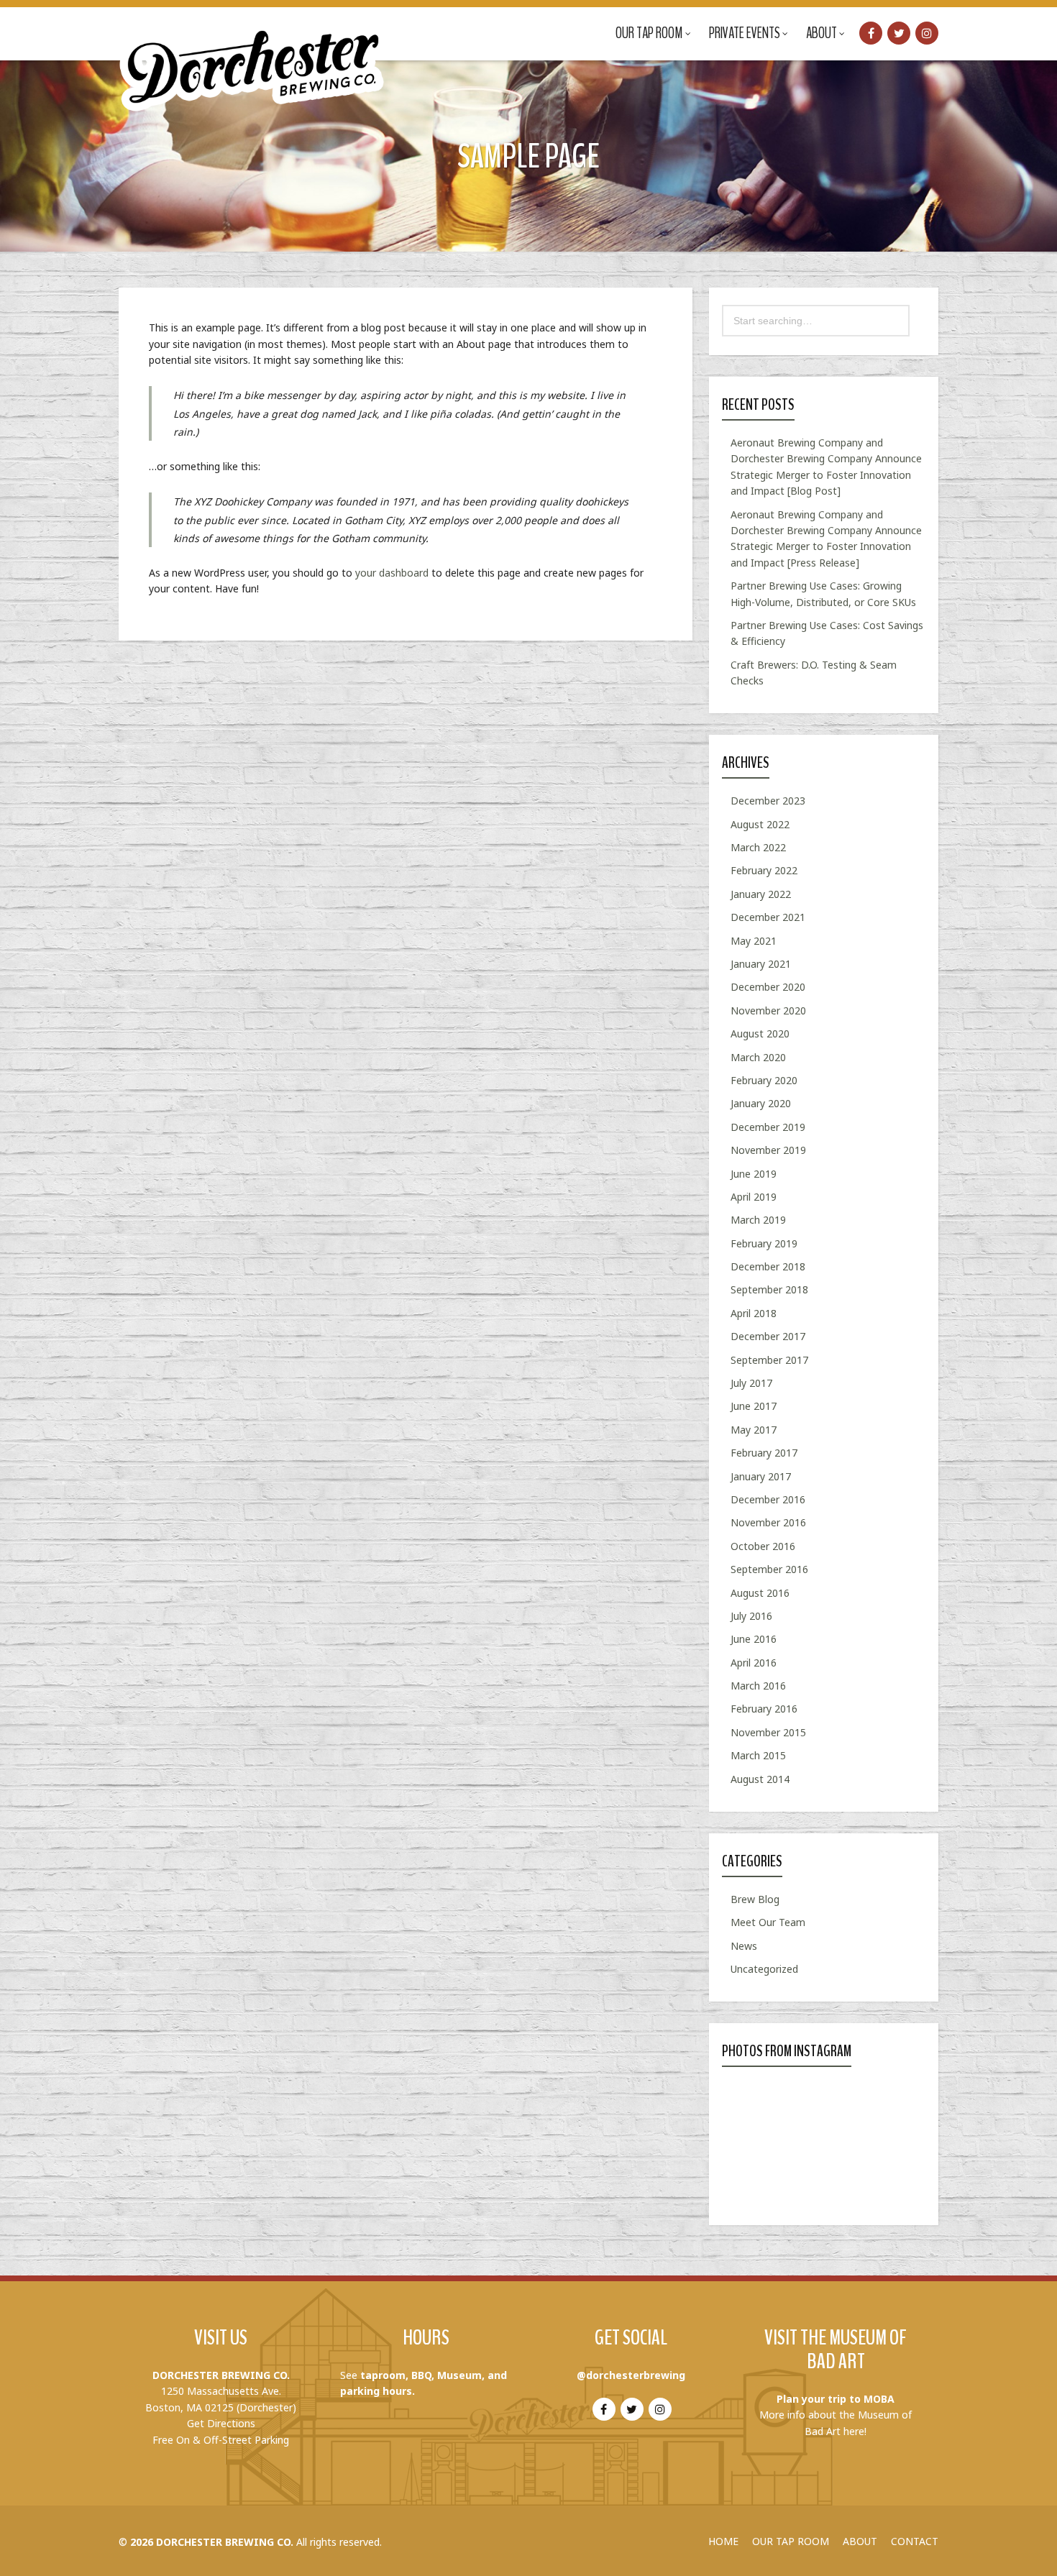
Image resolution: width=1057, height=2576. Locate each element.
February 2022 (764, 870)
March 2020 (758, 1057)
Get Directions (221, 2423)
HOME (723, 2541)
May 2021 (754, 941)
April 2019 (754, 1197)
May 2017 (754, 1430)
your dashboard (392, 573)
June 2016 (754, 1639)
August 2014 (760, 1779)
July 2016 (751, 1616)
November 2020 (768, 1010)
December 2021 (768, 917)
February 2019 (764, 1243)
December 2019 (768, 1127)
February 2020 (764, 1080)
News (744, 1946)
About (822, 33)
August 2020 (760, 1033)
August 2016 (760, 1593)
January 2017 (761, 1476)
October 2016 (763, 1546)
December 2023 (768, 801)
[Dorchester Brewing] (253, 58)
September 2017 (769, 1360)
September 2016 (769, 1569)
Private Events (745, 33)
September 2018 (769, 1289)
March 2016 (758, 1686)
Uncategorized (764, 1969)
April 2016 (754, 1663)
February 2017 (764, 1453)
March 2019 (758, 1220)
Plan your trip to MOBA (836, 2399)
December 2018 (768, 1266)
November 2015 (768, 1732)
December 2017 (768, 1336)
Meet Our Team (768, 1922)
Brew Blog (755, 1899)
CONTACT (915, 2541)
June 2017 (754, 1406)
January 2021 (761, 964)
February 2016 (764, 1709)
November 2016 (768, 1522)
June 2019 (754, 1174)
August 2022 (760, 824)
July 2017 (751, 1383)
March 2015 (758, 1755)
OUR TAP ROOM (791, 2541)
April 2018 (754, 1313)
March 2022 (758, 847)
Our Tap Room (649, 33)
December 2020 (768, 987)
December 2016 (768, 1499)
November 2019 (768, 1150)
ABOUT (860, 2541)
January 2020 (761, 1103)
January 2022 (761, 894)
